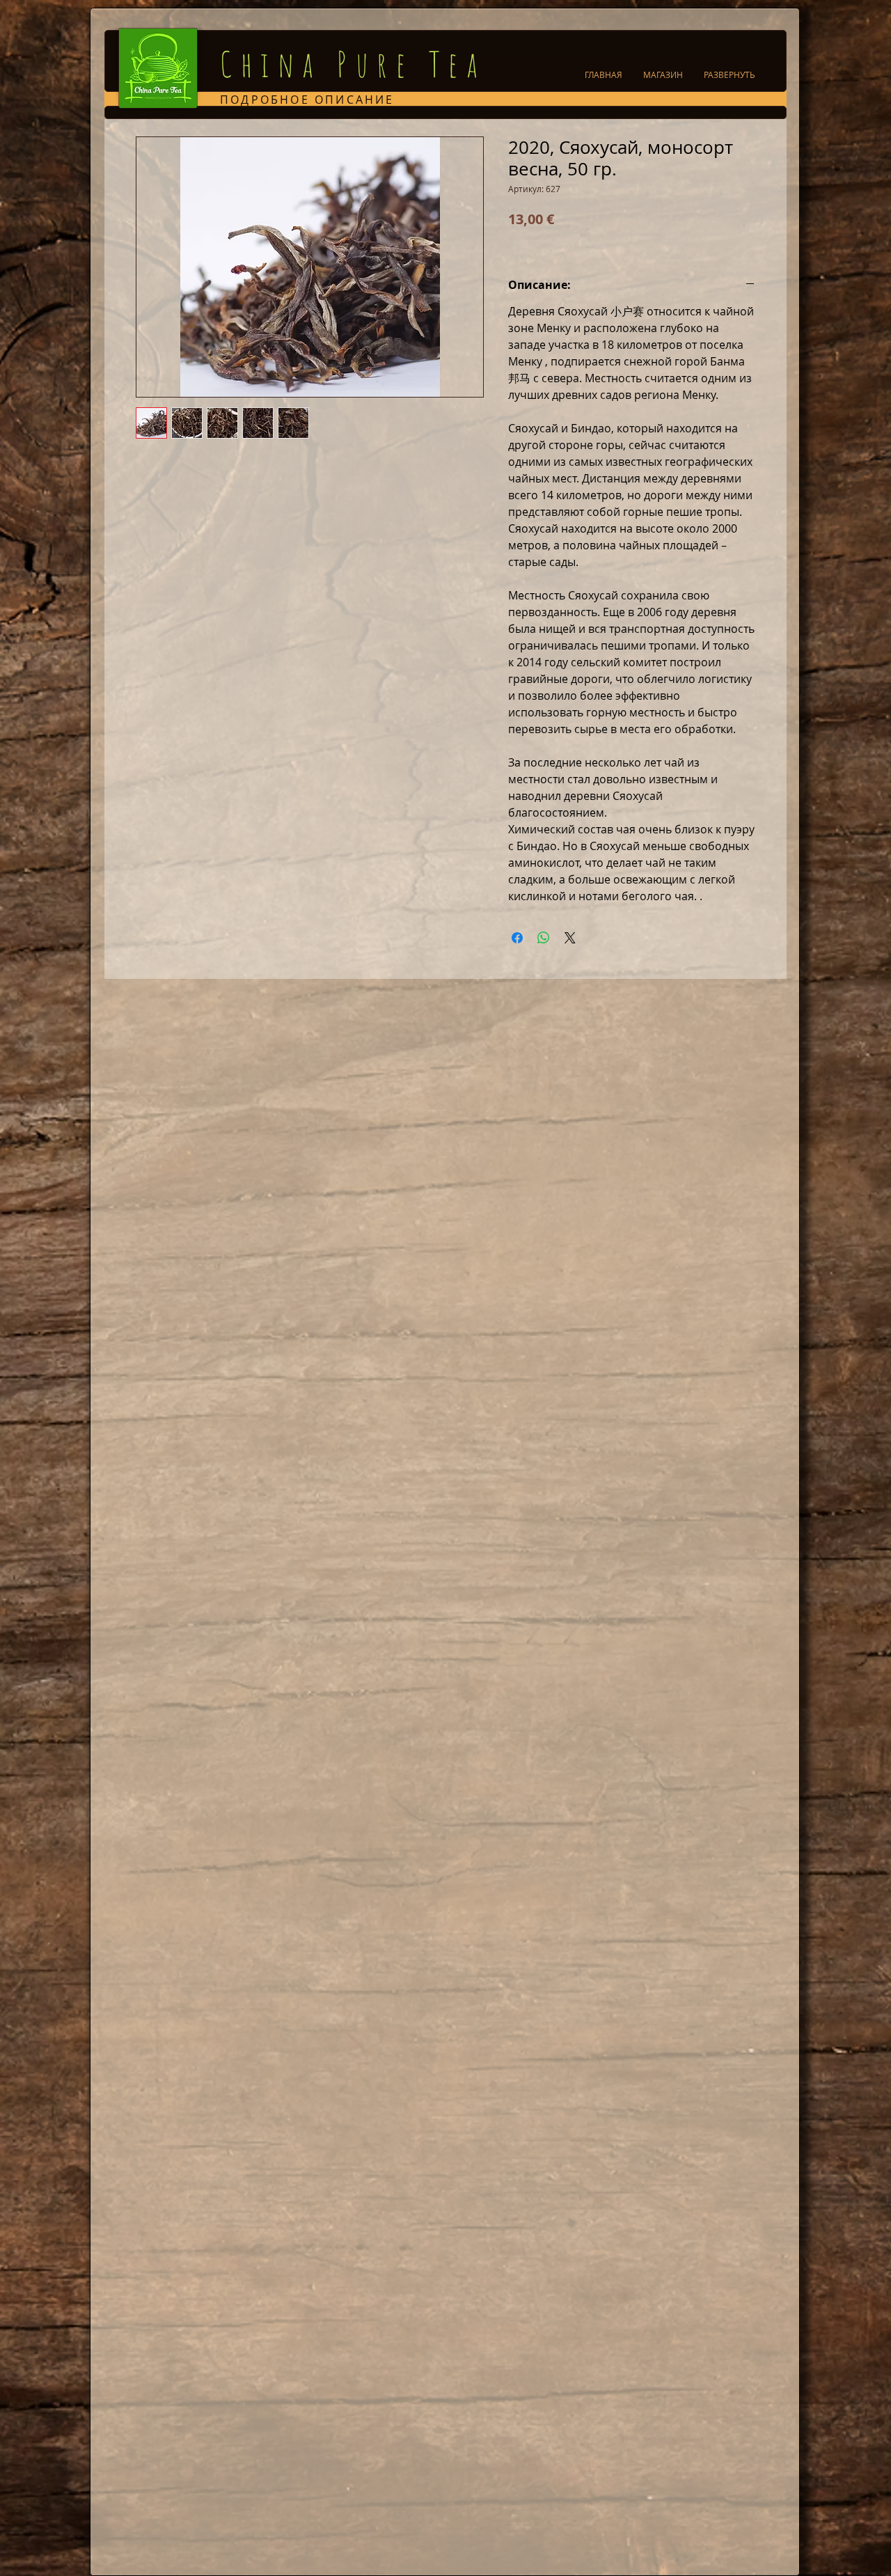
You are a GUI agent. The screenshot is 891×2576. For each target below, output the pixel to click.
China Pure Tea (353, 64)
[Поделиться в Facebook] (517, 938)
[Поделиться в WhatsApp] (544, 938)
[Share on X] (570, 938)
